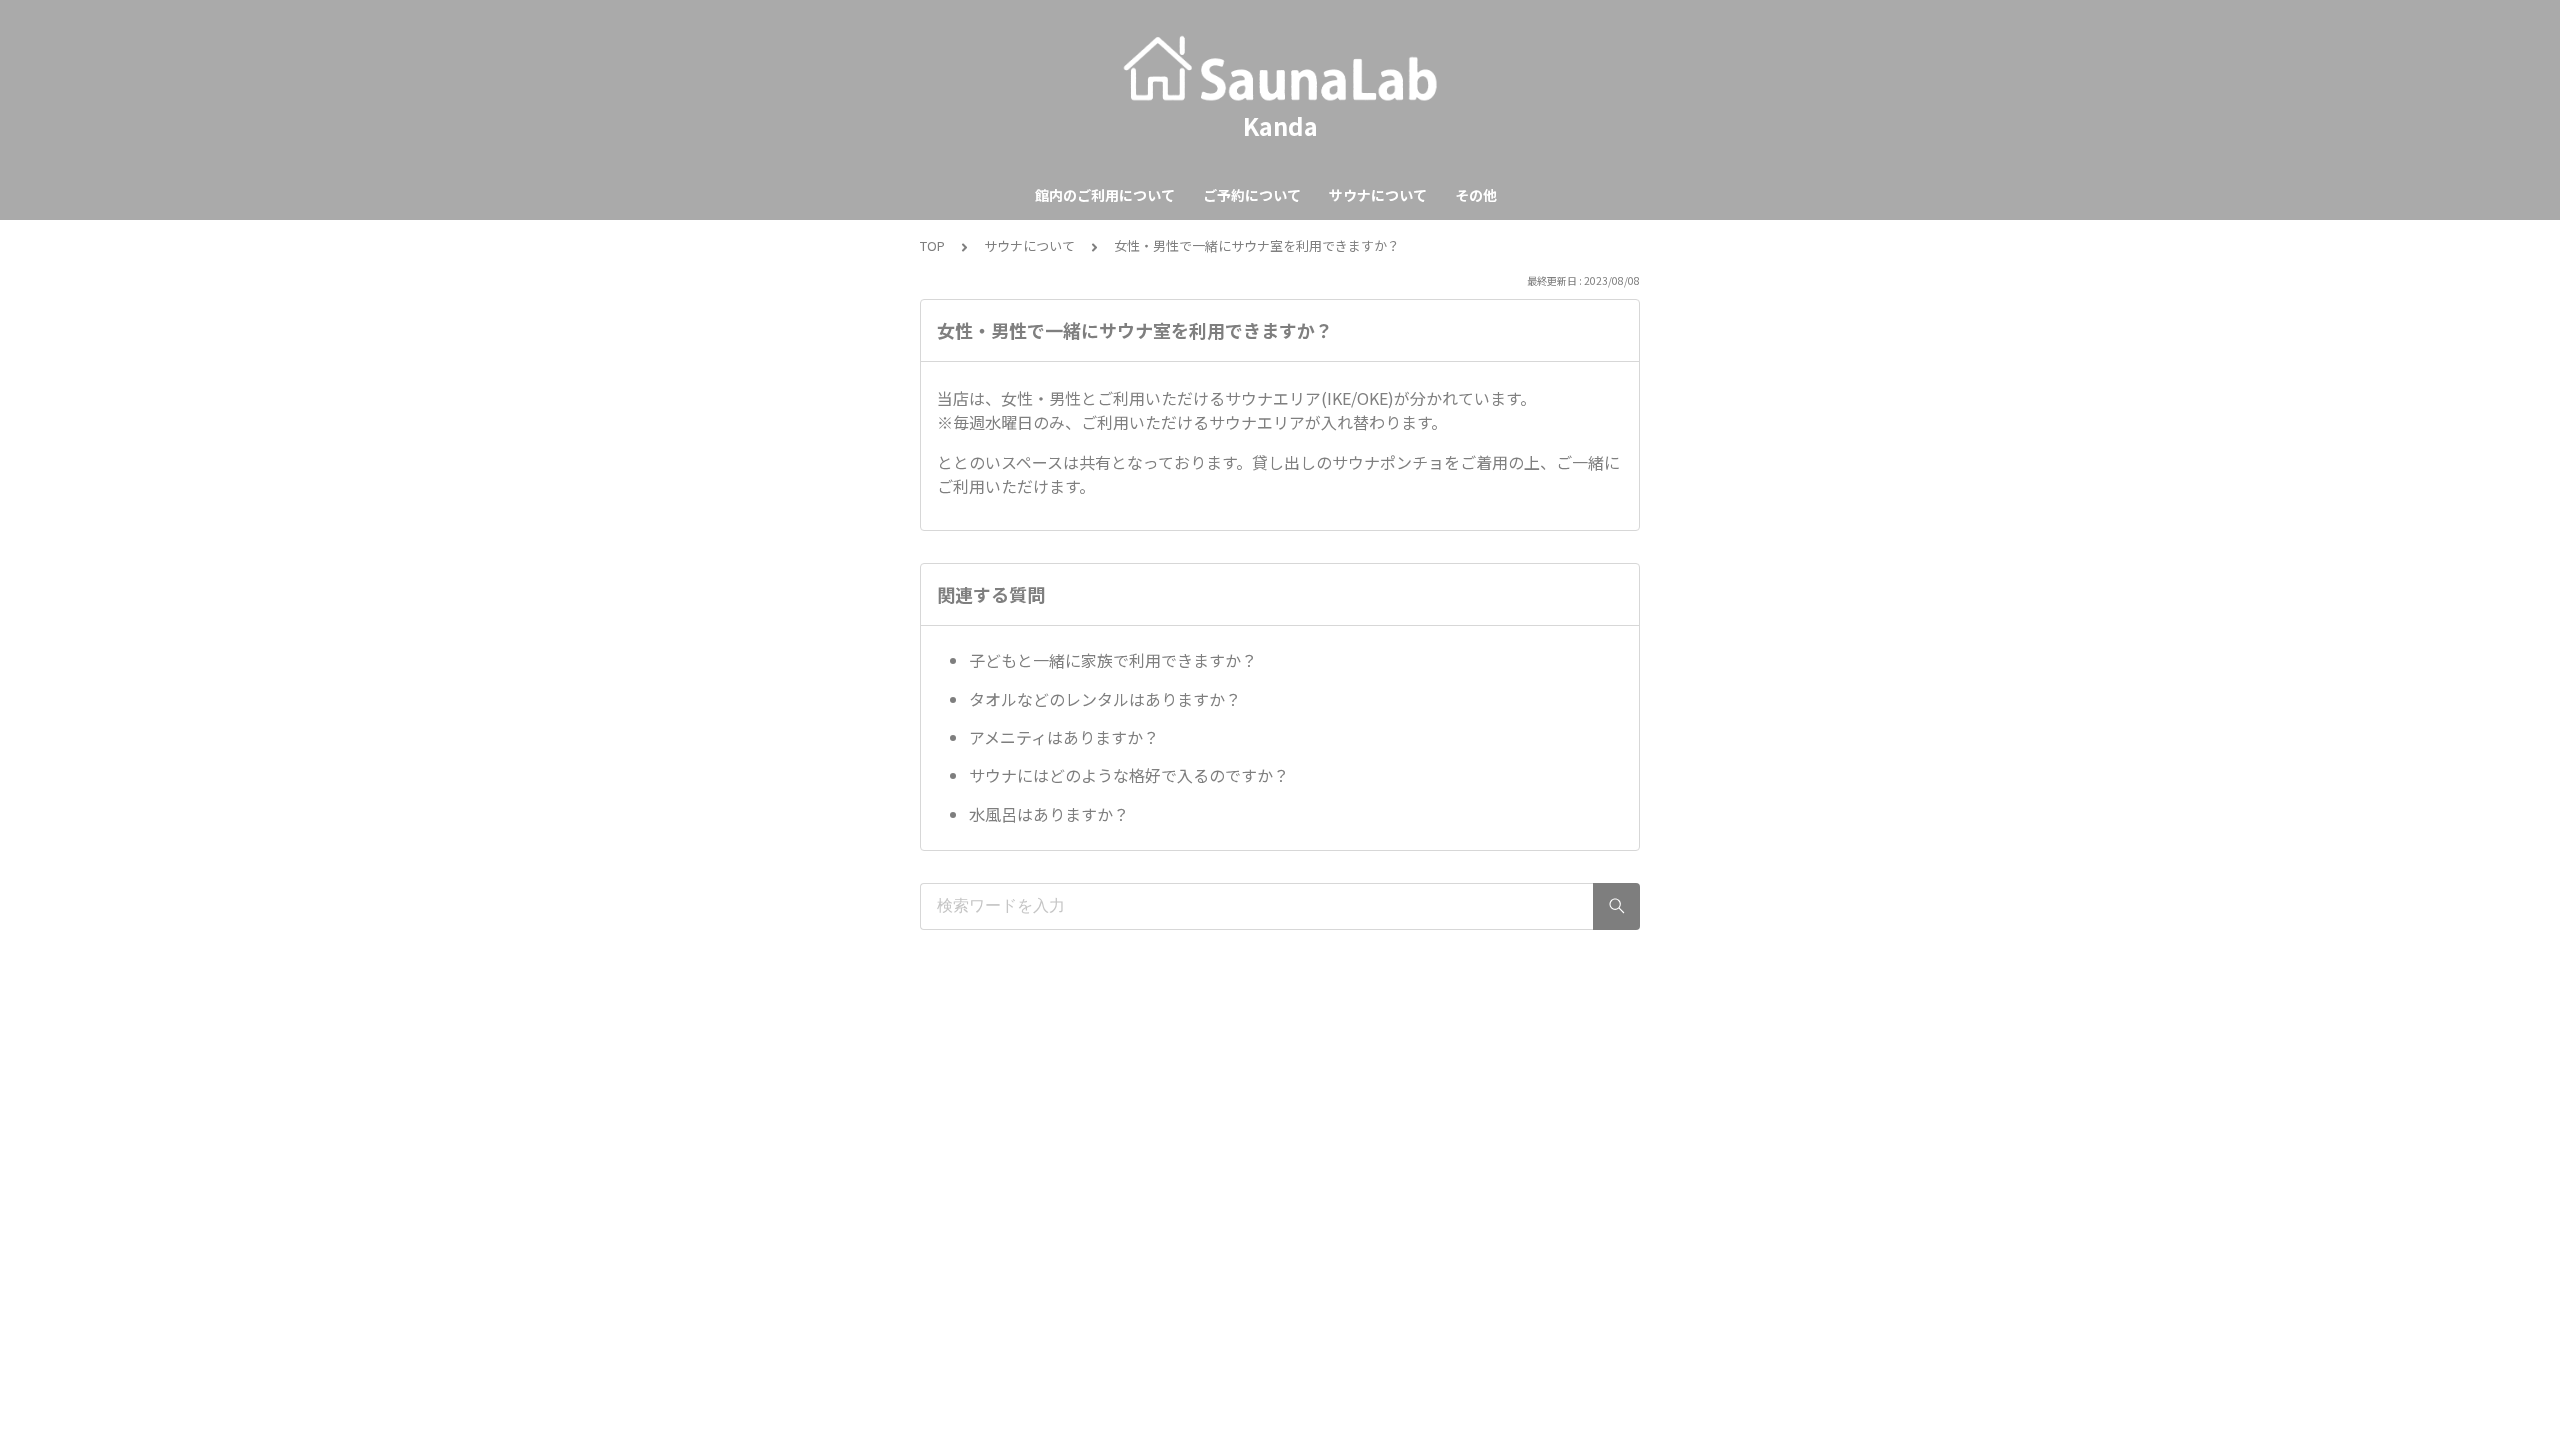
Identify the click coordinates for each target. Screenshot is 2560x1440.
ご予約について (1252, 195)
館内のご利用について (1105, 195)
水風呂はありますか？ (1049, 814)
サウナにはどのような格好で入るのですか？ (1129, 775)
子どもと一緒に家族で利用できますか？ (1113, 660)
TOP (932, 245)
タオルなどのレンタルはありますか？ (1105, 699)
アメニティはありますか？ (1064, 737)
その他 (1476, 195)
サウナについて (1378, 195)
